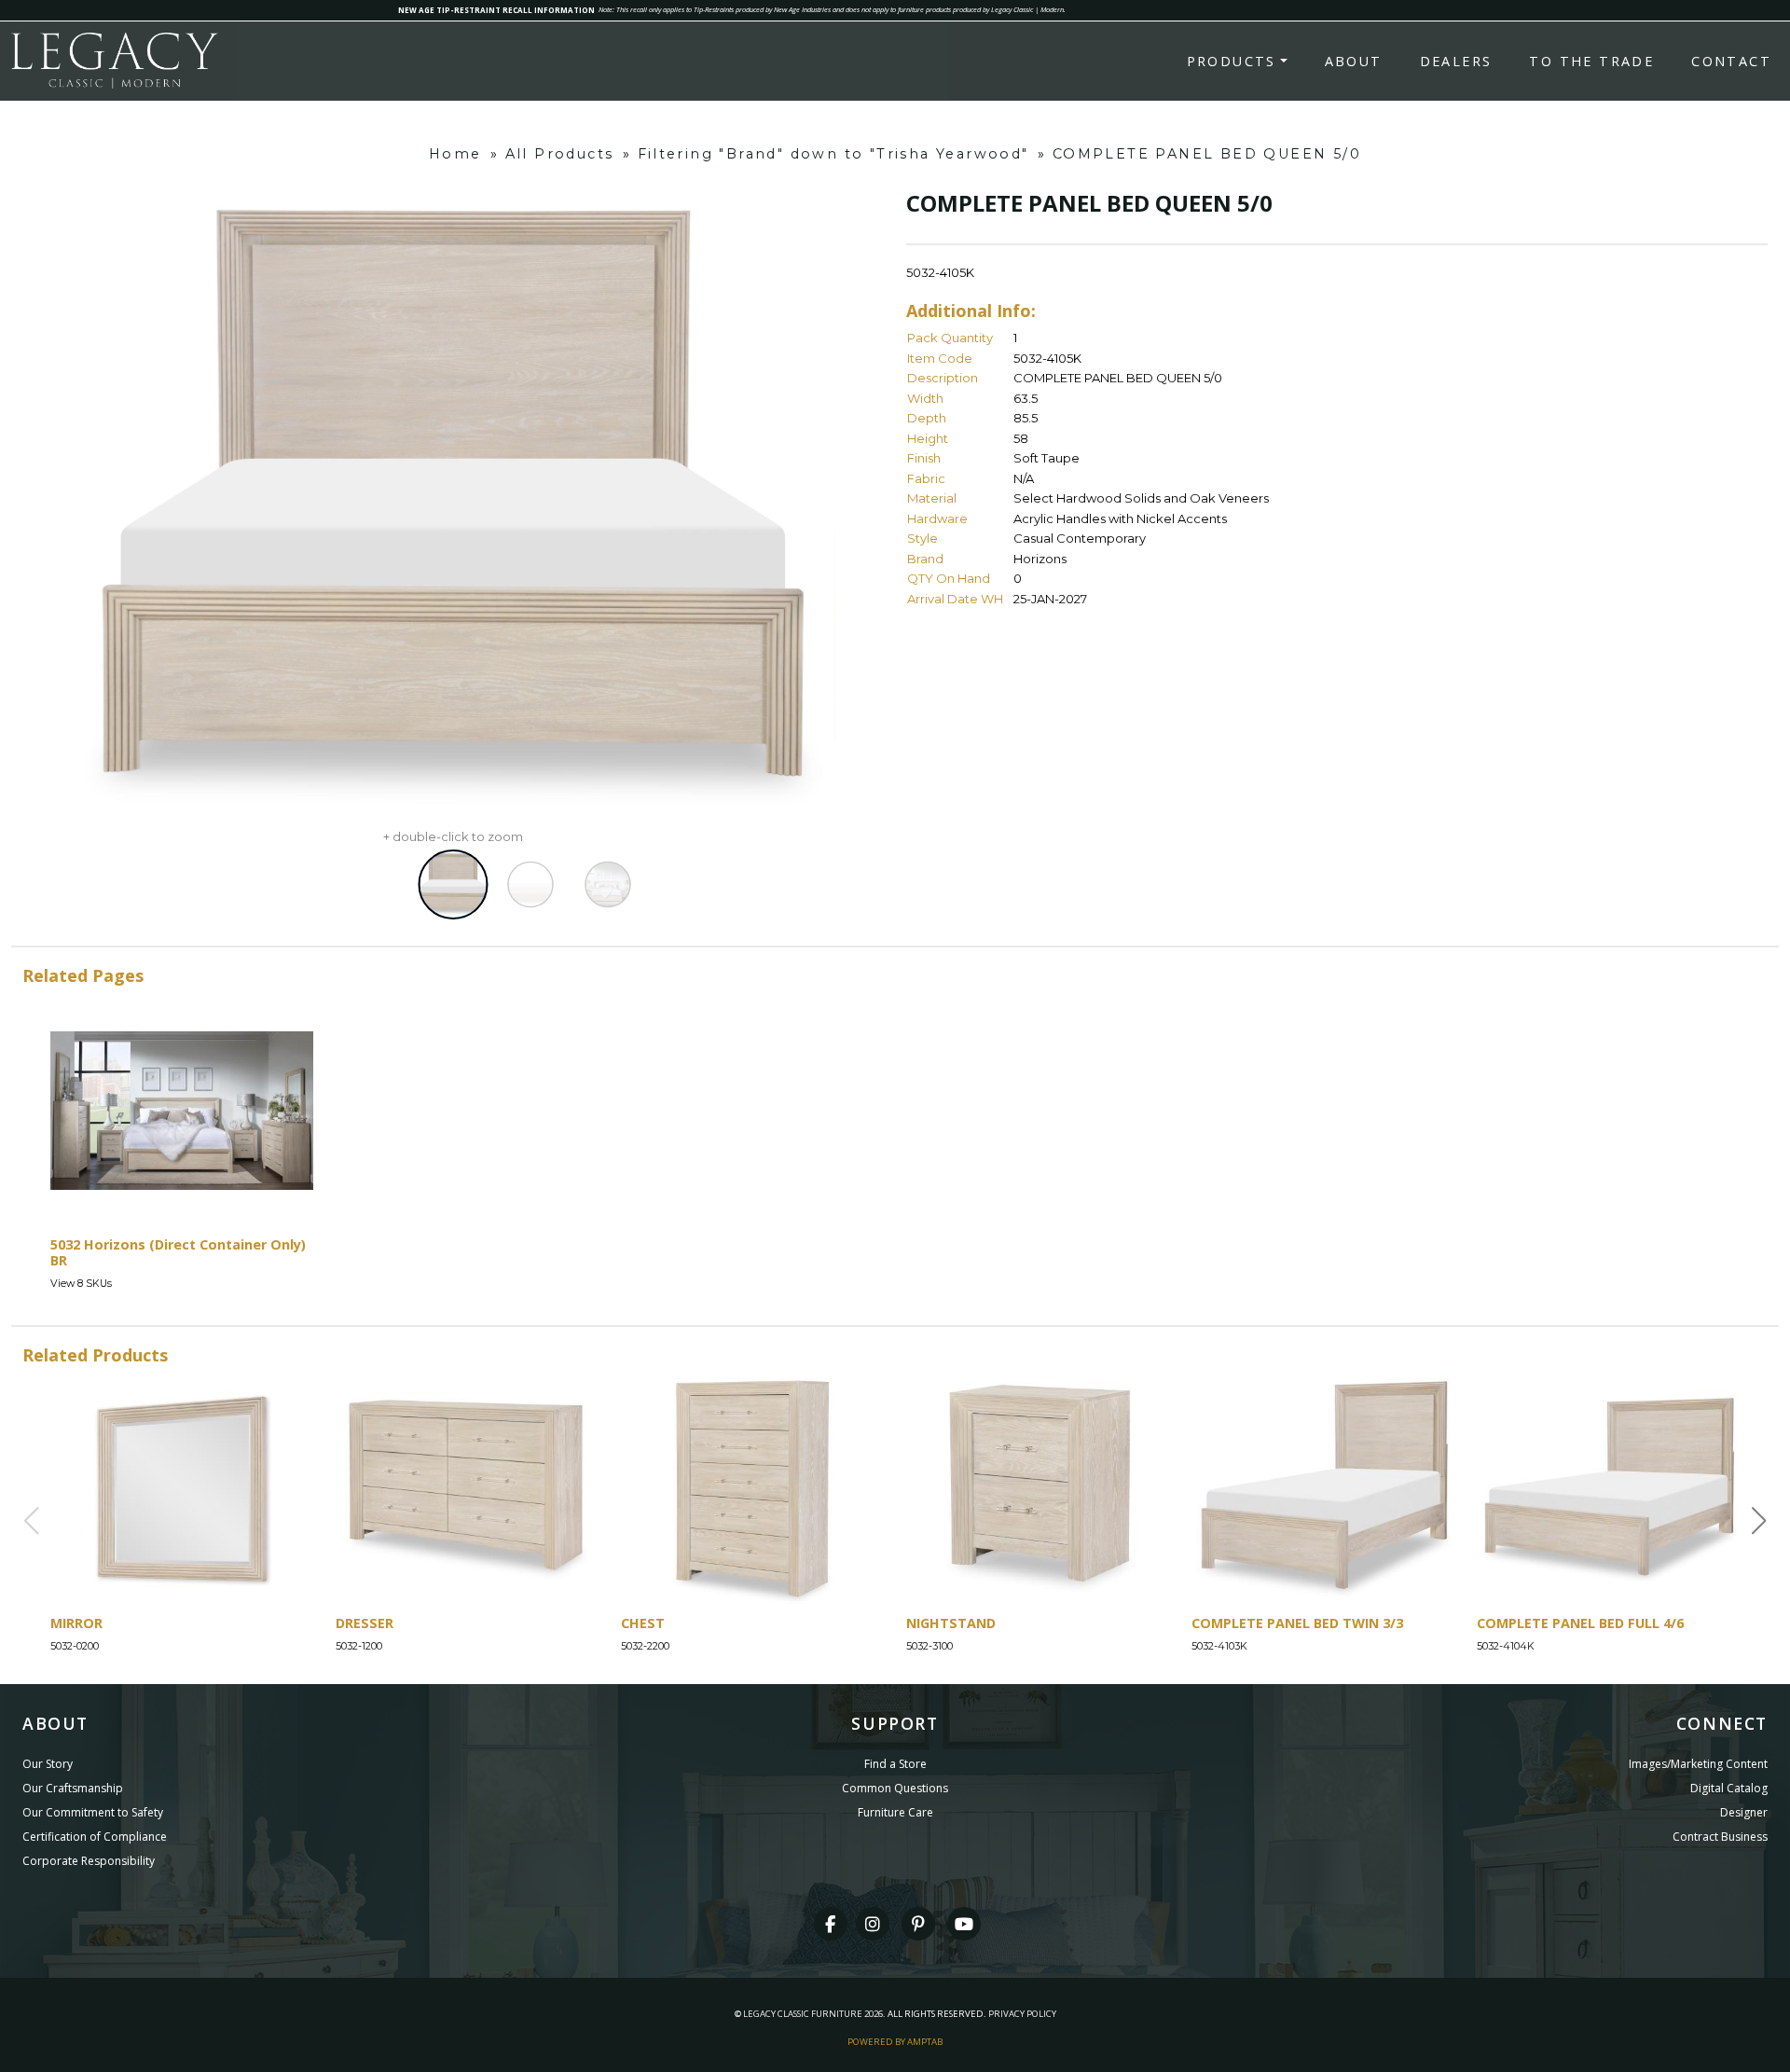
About (1354, 61)
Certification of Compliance (95, 1837)
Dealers (1456, 61)
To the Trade (1591, 61)
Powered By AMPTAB (895, 2042)
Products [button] (1232, 61)
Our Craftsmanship (73, 1788)
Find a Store (895, 1764)
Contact (1731, 61)
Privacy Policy (1022, 2014)
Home (455, 154)
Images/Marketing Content (1698, 1764)
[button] (1759, 1521)
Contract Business (1720, 1837)
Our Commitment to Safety (93, 1812)
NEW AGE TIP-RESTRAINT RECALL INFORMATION (496, 10)
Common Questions (895, 1788)
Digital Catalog (1729, 1788)
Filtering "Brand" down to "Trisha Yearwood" (833, 154)
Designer (1744, 1812)
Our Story (48, 1764)
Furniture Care (895, 1812)
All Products (560, 154)
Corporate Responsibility (89, 1861)
